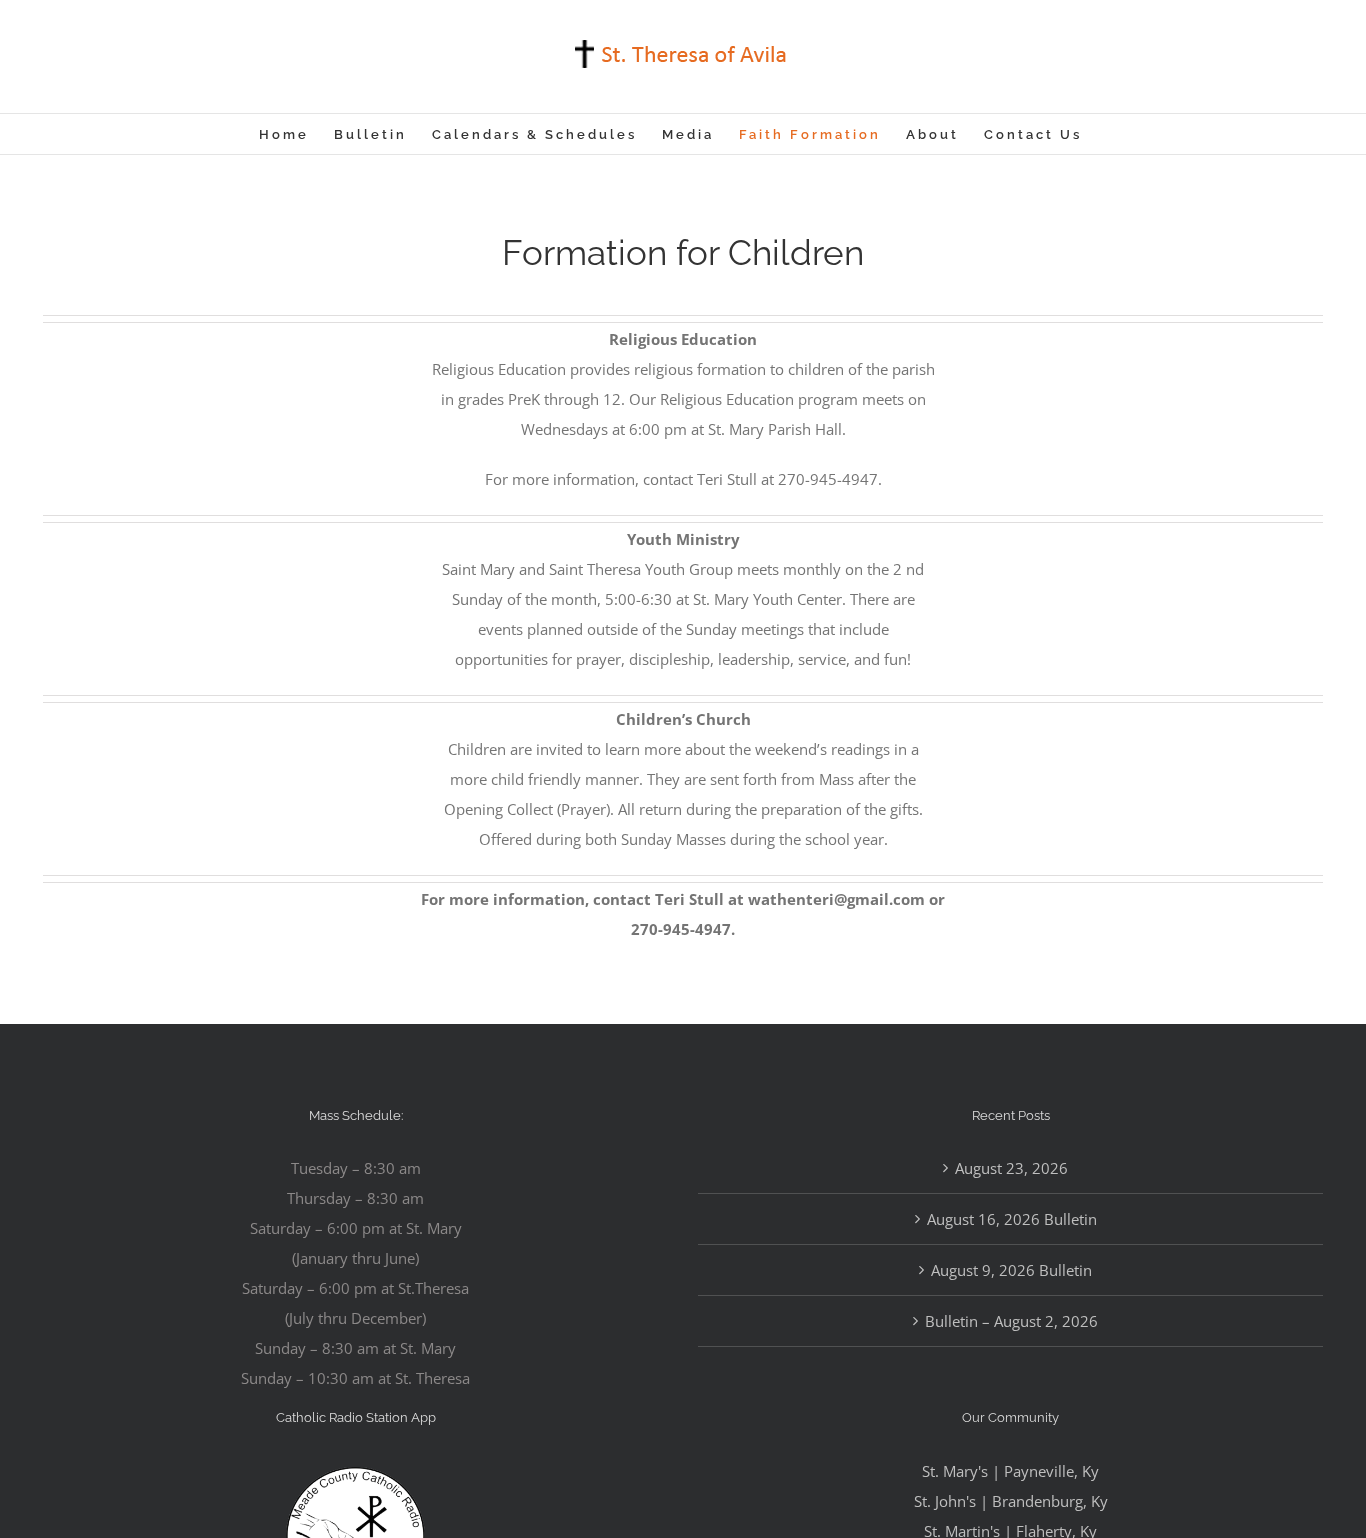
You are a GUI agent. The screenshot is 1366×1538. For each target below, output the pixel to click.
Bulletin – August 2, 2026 (1011, 1321)
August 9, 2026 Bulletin (1011, 1270)
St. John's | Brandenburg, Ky (1011, 1501)
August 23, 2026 (1011, 1168)
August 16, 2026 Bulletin (1012, 1219)
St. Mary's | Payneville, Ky (1010, 1471)
